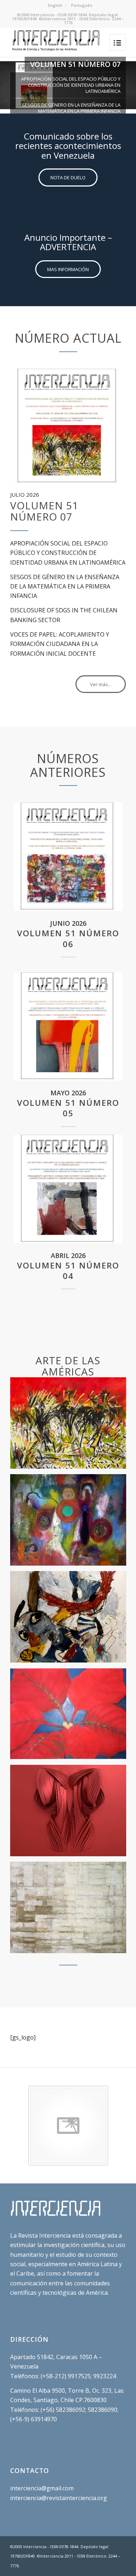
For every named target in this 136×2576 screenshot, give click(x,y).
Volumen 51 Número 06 (68, 938)
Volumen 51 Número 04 (68, 1271)
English (55, 5)
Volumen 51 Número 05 (68, 1108)
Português (82, 5)
